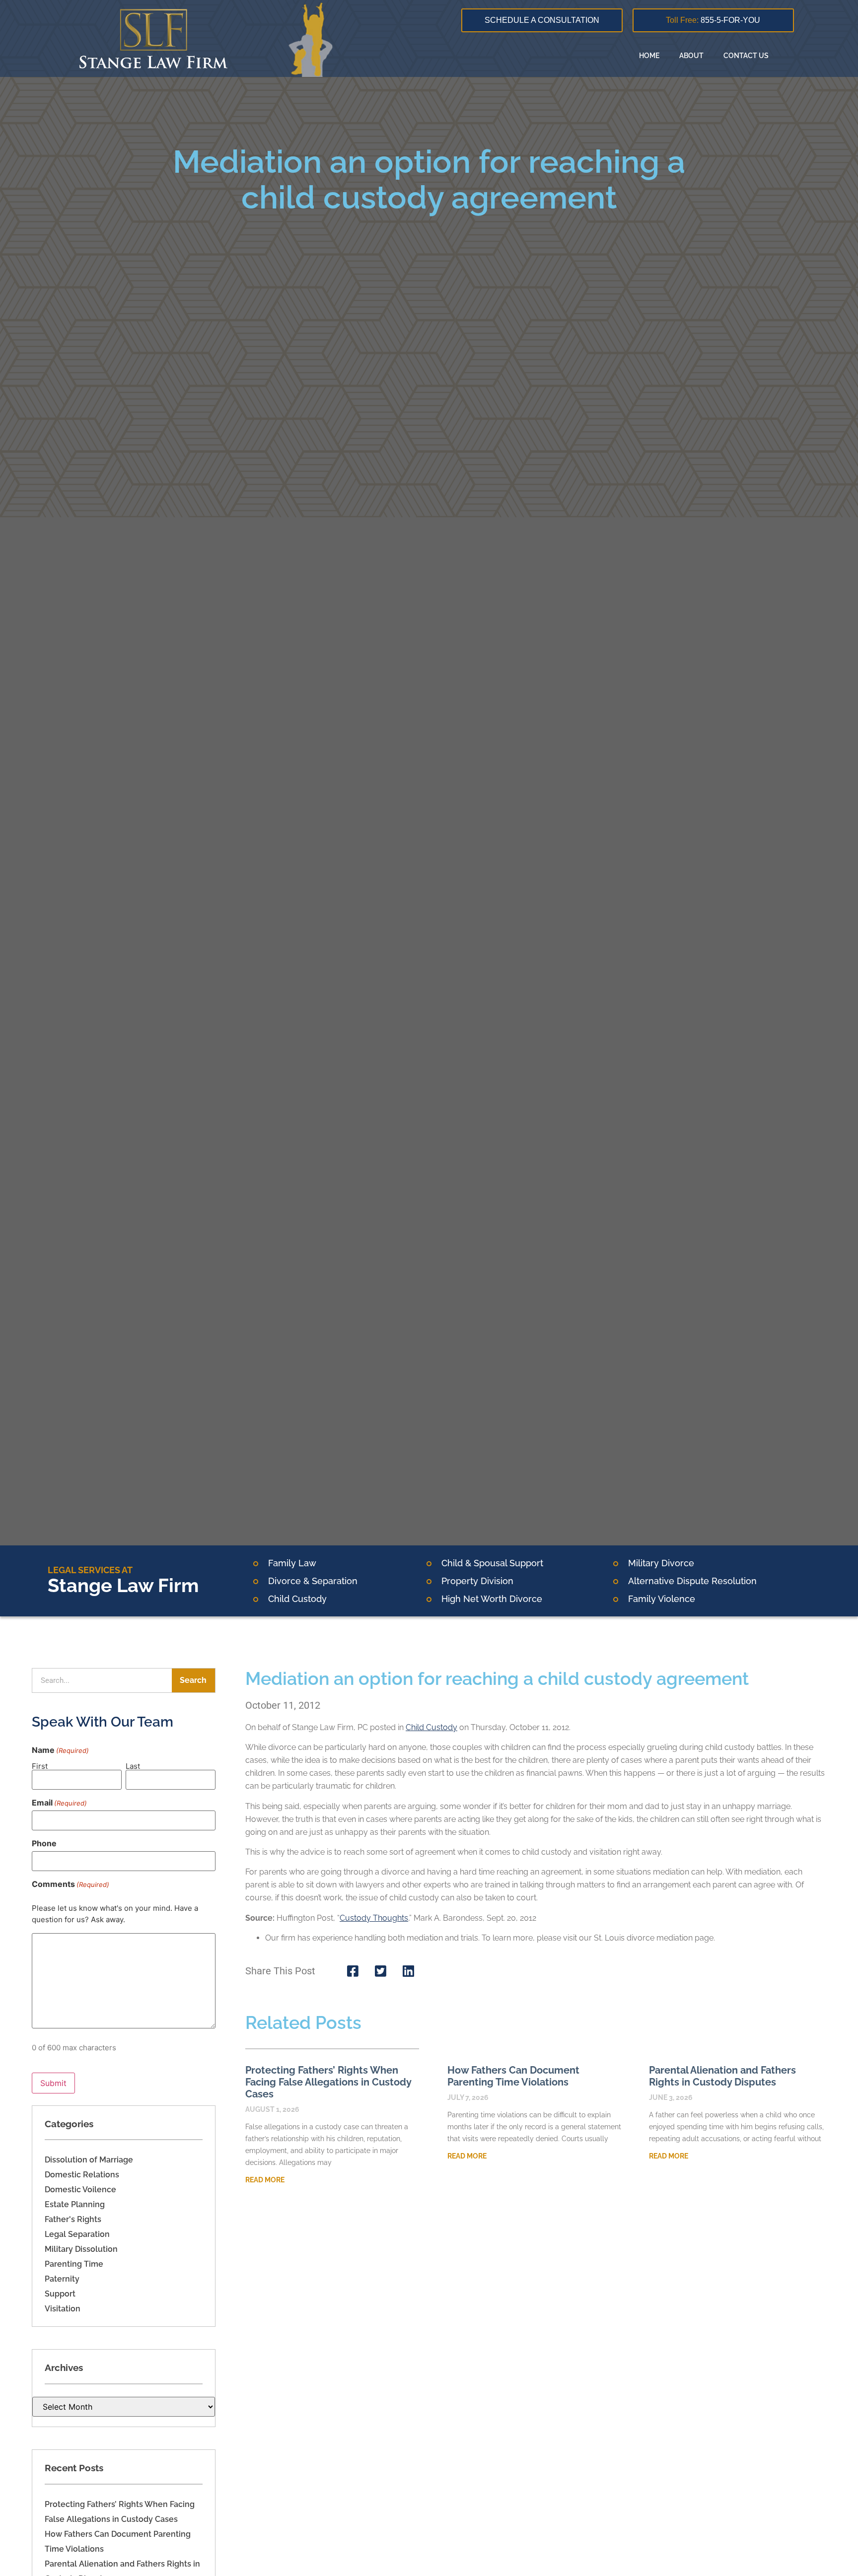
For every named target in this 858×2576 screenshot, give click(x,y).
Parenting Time (74, 2264)
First (40, 1766)
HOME (649, 56)
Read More (265, 2180)
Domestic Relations (82, 2175)
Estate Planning (75, 2204)
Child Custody (431, 1727)
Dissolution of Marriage (89, 2160)
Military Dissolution (81, 2249)
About (691, 56)
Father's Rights (73, 2219)
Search (193, 1680)
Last (133, 1766)
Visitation (63, 2309)
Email (59, 1803)
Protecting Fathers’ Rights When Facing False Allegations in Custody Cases (328, 2082)
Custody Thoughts (374, 1918)
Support (60, 2294)
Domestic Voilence (80, 2190)
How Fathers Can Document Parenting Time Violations (513, 2076)
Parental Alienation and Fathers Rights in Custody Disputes (722, 2076)
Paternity (62, 2279)
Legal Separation (77, 2234)
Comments (71, 1884)
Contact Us (746, 56)
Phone (44, 1843)
